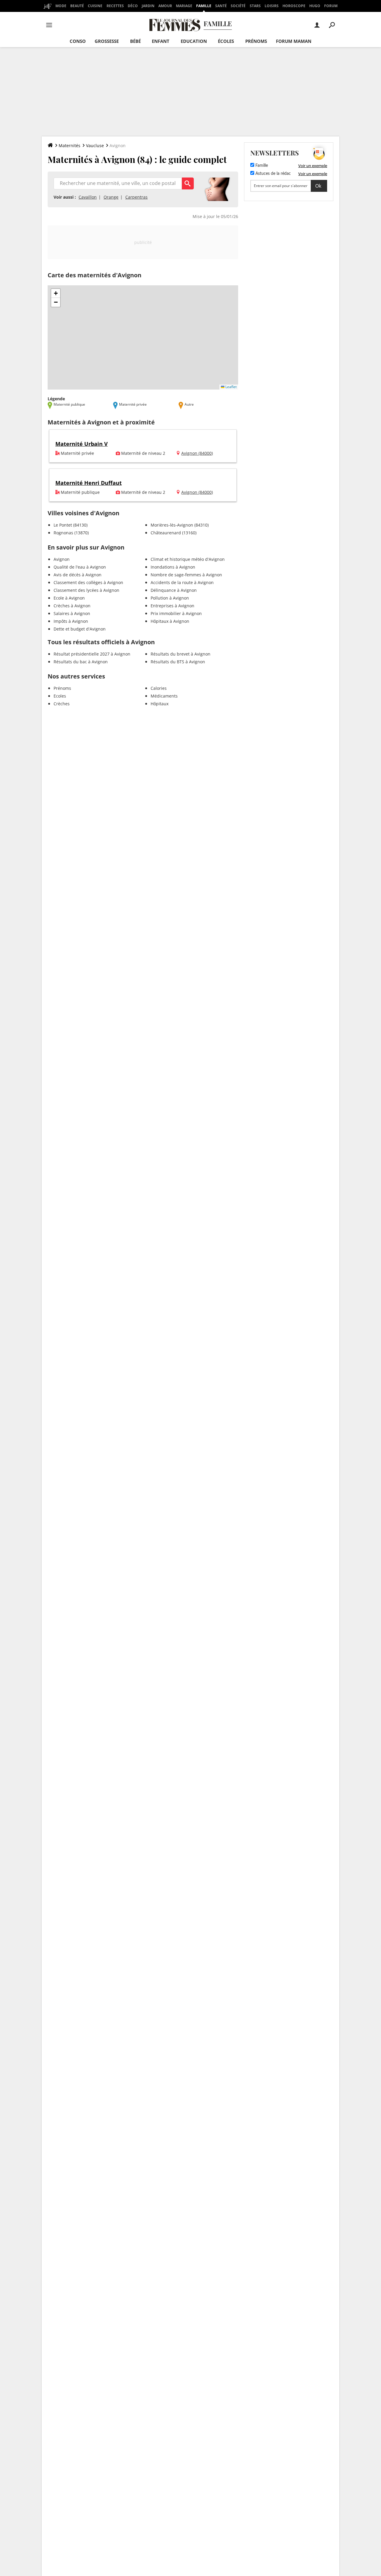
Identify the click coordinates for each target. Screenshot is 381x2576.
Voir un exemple (313, 166)
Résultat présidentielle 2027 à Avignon (92, 654)
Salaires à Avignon (72, 613)
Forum (331, 6)
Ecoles (60, 696)
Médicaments (164, 696)
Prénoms (256, 41)
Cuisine (95, 6)
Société (238, 6)
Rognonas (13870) (71, 533)
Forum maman (294, 41)
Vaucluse (95, 145)
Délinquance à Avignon (174, 590)
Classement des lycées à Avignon (86, 590)
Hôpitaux (160, 704)
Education (194, 41)
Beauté (77, 6)
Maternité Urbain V (82, 444)
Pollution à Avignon (170, 598)
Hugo (315, 6)
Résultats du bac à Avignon (81, 662)
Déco (133, 6)
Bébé (135, 41)
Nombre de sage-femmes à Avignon (186, 575)
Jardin (148, 6)
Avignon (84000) (197, 453)
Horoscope (294, 6)
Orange (111, 197)
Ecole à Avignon (69, 598)
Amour (165, 6)
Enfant (161, 41)
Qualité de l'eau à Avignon (80, 567)
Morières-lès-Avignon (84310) (180, 525)
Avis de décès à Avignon (78, 575)
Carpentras (136, 197)
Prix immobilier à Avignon (176, 613)
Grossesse (107, 41)
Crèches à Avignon (72, 606)
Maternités (70, 145)
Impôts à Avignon (71, 621)
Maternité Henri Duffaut (89, 483)
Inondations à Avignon (173, 567)
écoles (226, 41)
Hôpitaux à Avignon (170, 621)
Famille (204, 6)
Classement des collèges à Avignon (88, 582)
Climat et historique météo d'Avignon (188, 559)
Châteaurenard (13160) (174, 533)
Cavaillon (88, 197)
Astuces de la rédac (273, 174)
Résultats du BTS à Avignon (178, 662)
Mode (61, 6)
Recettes (115, 6)
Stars (255, 6)
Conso (78, 41)
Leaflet (231, 387)
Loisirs (272, 6)
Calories (159, 688)
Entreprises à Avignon (172, 606)
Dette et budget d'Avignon (80, 629)
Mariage (184, 6)
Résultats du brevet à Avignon (181, 654)
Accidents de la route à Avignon (182, 582)
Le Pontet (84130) (71, 525)
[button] (56, 293)
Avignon (62, 559)
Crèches (62, 704)
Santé (221, 6)
